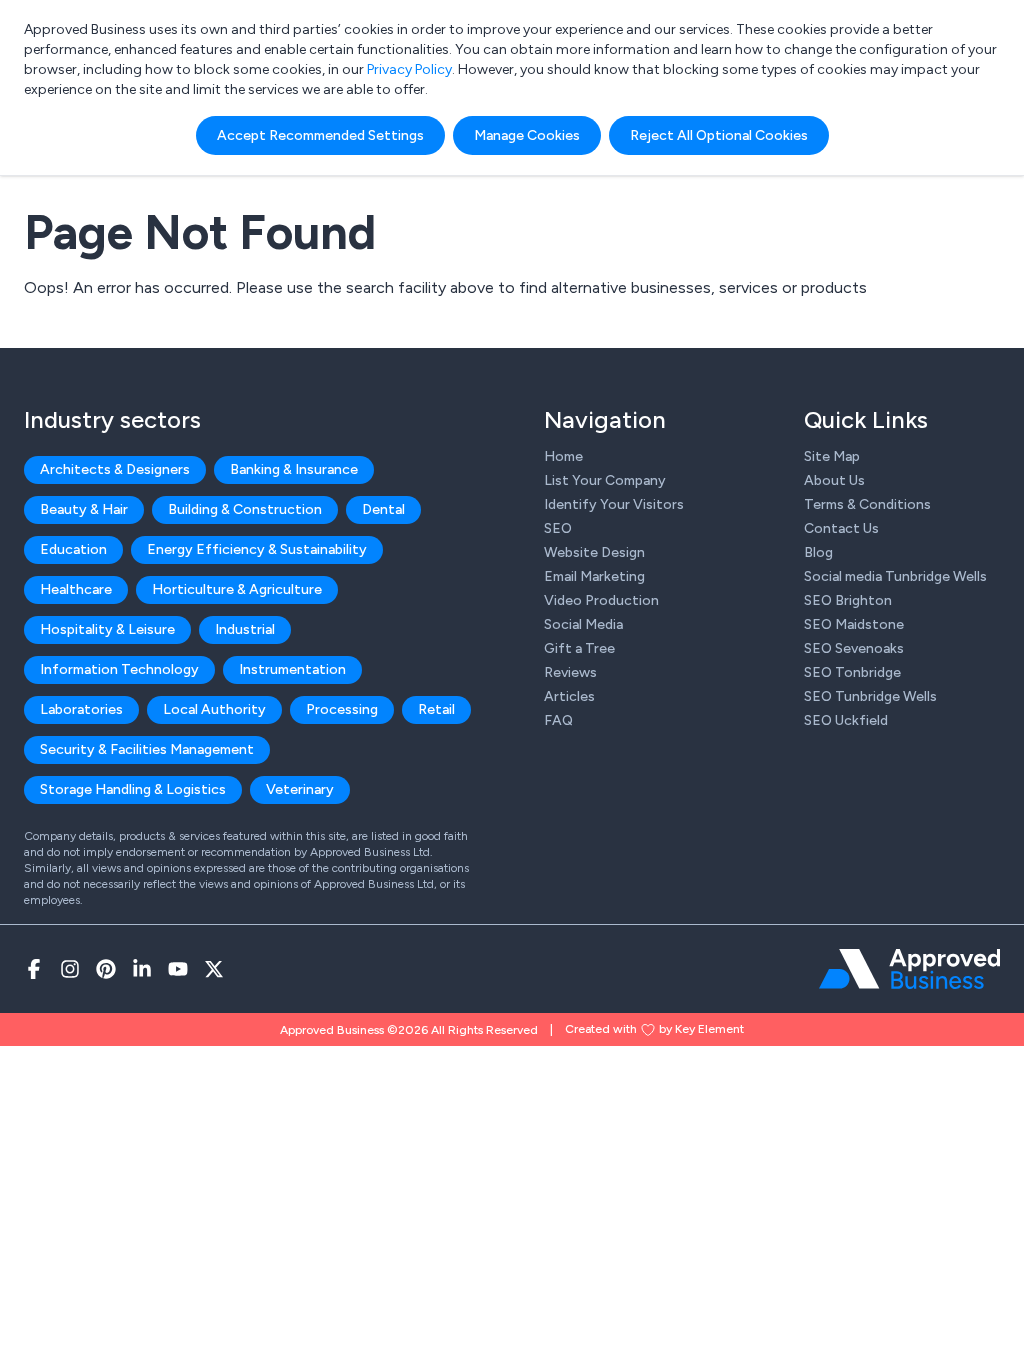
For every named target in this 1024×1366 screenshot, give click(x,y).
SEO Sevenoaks (854, 648)
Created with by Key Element (654, 1029)
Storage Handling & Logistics (133, 789)
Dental (383, 509)
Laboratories (81, 709)
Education (73, 549)
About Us (834, 480)
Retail (436, 709)
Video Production (601, 600)
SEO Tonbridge (852, 672)
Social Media (583, 624)
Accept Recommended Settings (320, 135)
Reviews (570, 672)
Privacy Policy (409, 69)
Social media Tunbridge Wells (895, 576)
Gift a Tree (579, 648)
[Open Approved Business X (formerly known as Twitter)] (214, 969)
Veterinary (300, 789)
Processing (342, 709)
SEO (558, 528)
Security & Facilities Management (147, 749)
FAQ (558, 720)
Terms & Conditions (867, 504)
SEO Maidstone (854, 624)
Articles (569, 696)
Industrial (245, 629)
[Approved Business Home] (909, 969)
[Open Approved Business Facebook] (34, 969)
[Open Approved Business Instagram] (70, 969)
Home (563, 456)
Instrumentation (292, 669)
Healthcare (76, 589)
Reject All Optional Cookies (719, 135)
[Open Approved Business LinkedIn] (142, 969)
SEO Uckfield (846, 720)
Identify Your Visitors (614, 504)
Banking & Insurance (294, 469)
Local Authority (214, 709)
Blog (818, 552)
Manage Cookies (527, 135)
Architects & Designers (115, 469)
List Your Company (605, 480)
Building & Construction (245, 509)
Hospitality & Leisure (107, 629)
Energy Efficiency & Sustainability (257, 549)
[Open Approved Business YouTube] (178, 969)
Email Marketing (594, 576)
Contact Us (841, 528)
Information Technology (119, 669)
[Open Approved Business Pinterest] (106, 969)
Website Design (594, 552)
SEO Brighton (848, 600)
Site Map (832, 456)
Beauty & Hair (84, 509)
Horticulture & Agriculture (237, 589)
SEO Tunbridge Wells (870, 696)
